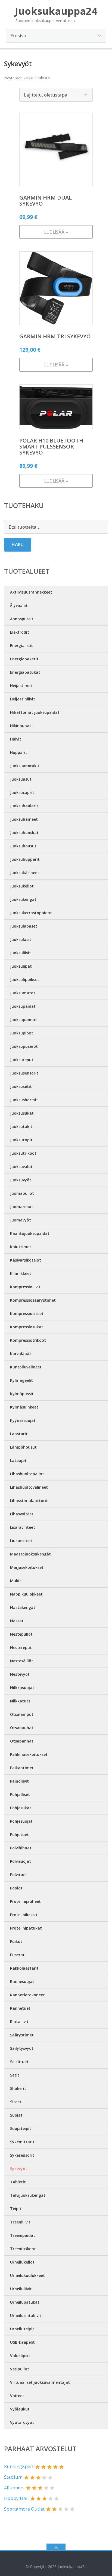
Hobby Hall (16, 2498)
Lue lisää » (56, 232)
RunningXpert (19, 2466)
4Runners (14, 2488)
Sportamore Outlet (24, 2509)
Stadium (13, 2477)
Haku (18, 544)
